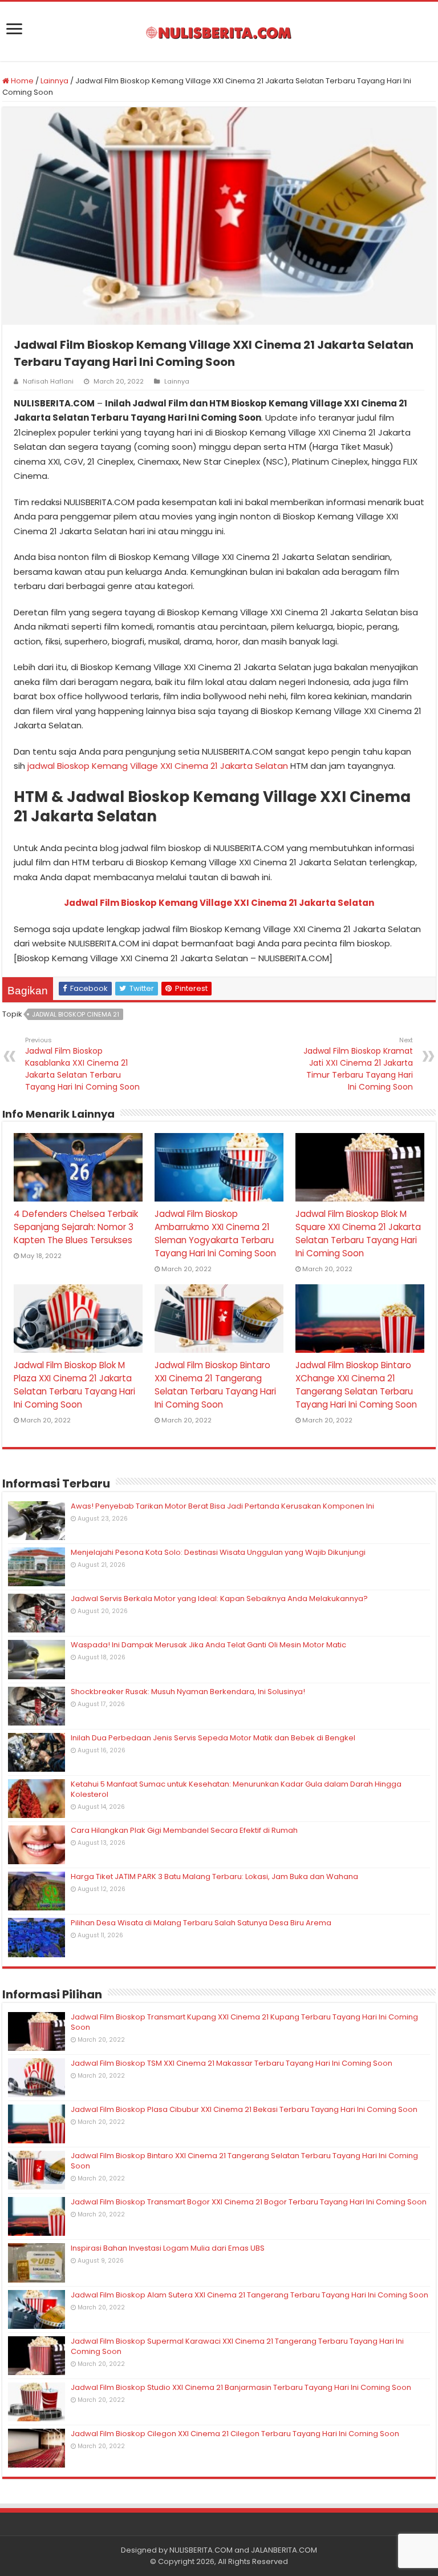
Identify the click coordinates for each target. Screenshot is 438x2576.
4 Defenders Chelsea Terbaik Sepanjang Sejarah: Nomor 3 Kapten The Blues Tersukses (76, 1227)
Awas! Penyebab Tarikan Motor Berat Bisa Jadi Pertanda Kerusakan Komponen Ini (222, 1506)
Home (21, 81)
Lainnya (54, 81)
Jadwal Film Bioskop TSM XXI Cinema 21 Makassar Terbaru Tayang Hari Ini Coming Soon (232, 2063)
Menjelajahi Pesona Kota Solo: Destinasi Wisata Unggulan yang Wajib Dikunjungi (218, 1552)
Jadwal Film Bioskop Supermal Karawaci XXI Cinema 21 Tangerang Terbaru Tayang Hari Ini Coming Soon (237, 2346)
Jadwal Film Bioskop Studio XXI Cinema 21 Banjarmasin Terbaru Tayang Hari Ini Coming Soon (241, 2387)
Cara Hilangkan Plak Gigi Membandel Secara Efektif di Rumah (184, 1830)
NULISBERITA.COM (201, 2550)
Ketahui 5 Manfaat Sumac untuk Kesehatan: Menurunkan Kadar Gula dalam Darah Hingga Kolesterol (236, 1789)
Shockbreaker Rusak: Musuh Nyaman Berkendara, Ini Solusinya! (188, 1692)
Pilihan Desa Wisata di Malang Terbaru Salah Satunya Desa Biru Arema (201, 1923)
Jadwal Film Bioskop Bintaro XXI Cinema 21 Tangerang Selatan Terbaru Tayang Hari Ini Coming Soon (244, 2161)
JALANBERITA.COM (284, 2550)
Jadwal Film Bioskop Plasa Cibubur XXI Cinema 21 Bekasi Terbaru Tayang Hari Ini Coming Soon (244, 2109)
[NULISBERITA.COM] (219, 31)
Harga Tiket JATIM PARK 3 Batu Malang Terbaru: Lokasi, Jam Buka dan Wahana (214, 1876)
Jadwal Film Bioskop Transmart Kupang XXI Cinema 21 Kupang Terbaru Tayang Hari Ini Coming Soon (244, 2022)
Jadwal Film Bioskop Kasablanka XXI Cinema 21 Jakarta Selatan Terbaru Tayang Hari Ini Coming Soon (82, 1064)
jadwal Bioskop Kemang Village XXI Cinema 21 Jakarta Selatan (158, 766)
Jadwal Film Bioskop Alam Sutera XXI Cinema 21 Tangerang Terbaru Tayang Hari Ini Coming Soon (250, 2295)
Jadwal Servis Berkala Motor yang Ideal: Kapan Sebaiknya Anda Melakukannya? (219, 1599)
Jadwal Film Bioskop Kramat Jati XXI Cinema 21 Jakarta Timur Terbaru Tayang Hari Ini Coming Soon (358, 1064)
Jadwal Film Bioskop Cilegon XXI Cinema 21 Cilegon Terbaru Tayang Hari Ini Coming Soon (235, 2434)
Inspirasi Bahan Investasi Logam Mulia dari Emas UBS (168, 2248)
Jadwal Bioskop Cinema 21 (76, 1014)
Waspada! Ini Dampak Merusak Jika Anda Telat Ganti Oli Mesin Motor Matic (208, 1645)
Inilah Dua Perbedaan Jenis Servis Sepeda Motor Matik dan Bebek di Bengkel (213, 1738)
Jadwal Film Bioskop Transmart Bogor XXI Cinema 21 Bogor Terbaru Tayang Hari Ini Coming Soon (249, 2202)
